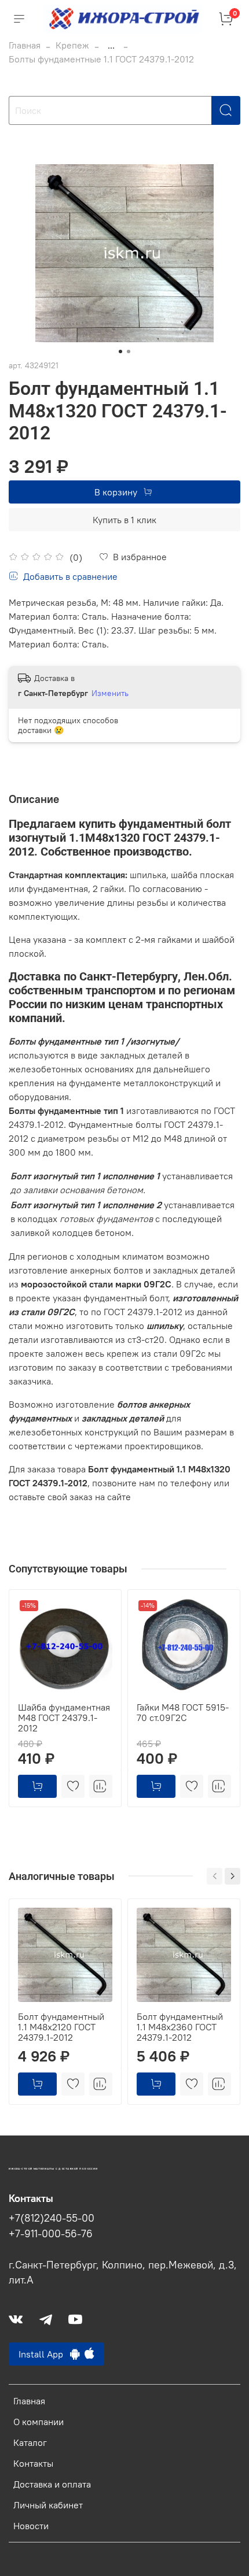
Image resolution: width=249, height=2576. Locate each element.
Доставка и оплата (52, 2484)
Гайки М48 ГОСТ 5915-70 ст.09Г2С (183, 1712)
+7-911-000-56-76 (51, 2234)
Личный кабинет (48, 2505)
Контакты (33, 2463)
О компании (39, 2422)
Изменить (110, 693)
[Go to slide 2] (129, 351)
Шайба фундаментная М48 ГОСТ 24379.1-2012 (64, 1718)
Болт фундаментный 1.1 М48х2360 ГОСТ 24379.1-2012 (180, 2027)
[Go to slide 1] (120, 351)
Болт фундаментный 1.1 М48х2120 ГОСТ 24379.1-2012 (61, 2027)
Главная (25, 45)
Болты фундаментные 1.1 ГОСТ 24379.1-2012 (101, 59)
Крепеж (72, 45)
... (111, 45)
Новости (31, 2526)
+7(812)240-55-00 (52, 2218)
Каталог (30, 2442)
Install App (44, 2354)
